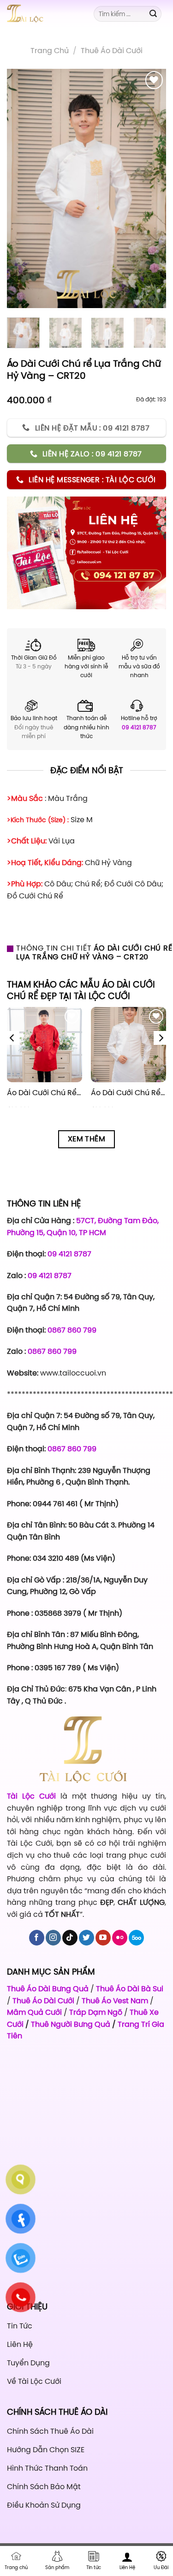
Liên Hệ (127, 2567)
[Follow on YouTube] (103, 1938)
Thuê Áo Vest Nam (115, 2000)
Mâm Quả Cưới (34, 2012)
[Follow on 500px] (136, 1938)
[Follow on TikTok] (70, 1938)
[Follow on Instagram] (53, 1938)
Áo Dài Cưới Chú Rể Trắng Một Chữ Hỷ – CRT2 (128, 1093)
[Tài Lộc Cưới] (43, 14)
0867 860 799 (72, 1330)
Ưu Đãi (161, 2567)
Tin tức (94, 2567)
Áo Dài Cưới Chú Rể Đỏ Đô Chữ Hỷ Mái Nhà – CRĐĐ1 (45, 1093)
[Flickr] (120, 1938)
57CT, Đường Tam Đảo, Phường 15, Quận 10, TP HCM (83, 1226)
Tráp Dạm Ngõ (96, 2012)
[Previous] (22, 188)
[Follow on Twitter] (86, 1938)
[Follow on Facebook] (37, 1938)
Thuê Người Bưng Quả (71, 2024)
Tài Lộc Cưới (34, 1796)
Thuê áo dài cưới (112, 50)
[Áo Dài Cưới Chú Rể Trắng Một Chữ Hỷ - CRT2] (128, 1045)
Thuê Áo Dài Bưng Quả (48, 1988)
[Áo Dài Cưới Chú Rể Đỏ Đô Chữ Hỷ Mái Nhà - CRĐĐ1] (45, 1045)
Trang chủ (50, 50)
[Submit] (153, 14)
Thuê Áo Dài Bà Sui (130, 1988)
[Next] (151, 188)
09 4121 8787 (139, 727)
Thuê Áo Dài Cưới (43, 2000)
